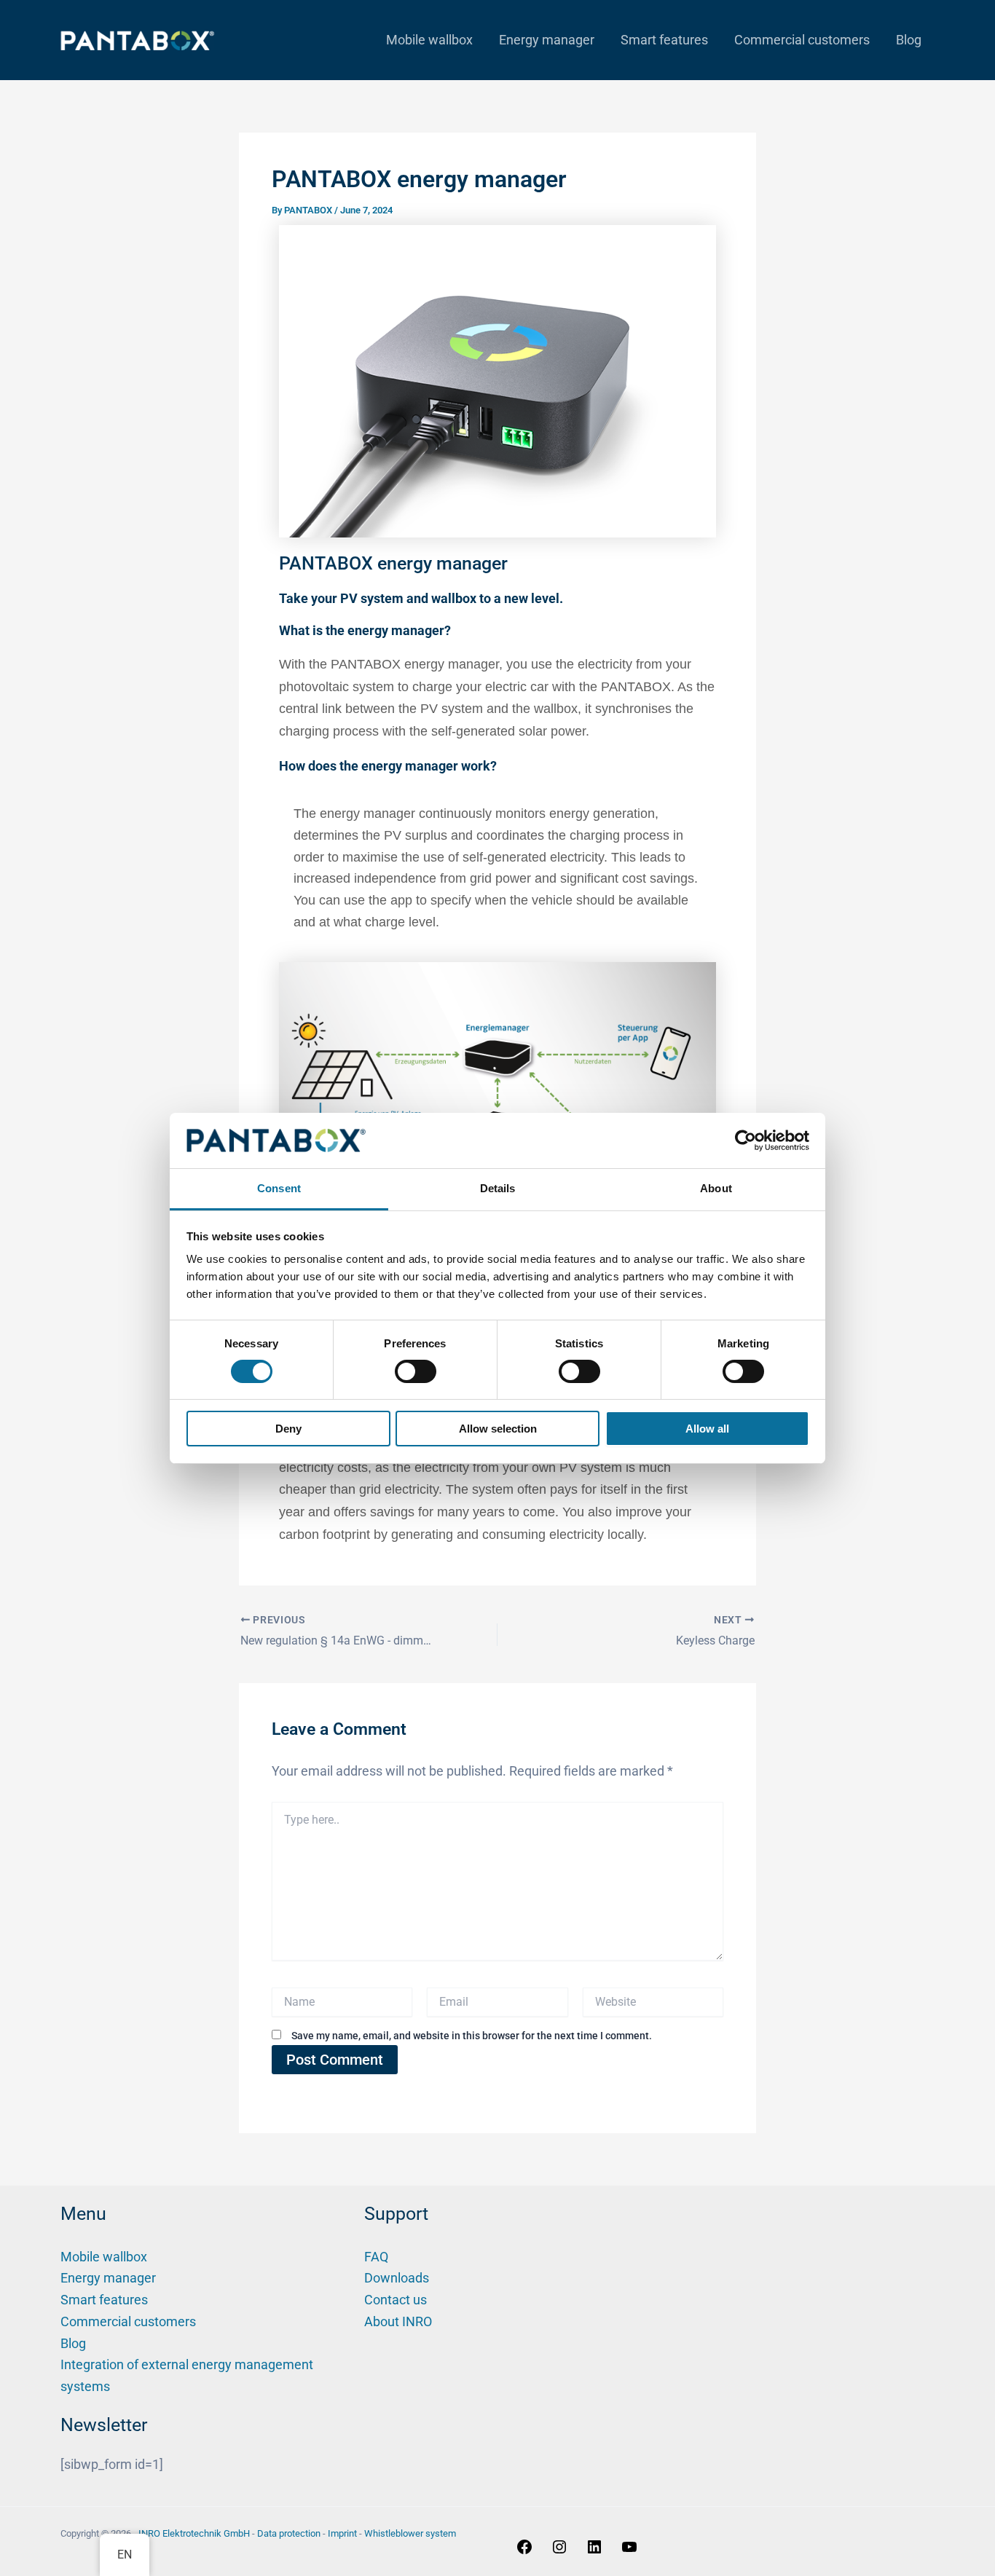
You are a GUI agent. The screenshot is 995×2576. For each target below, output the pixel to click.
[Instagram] (559, 2551)
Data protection (289, 2533)
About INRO (398, 2321)
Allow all (707, 1429)
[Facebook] (524, 2551)
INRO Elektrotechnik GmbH (194, 2533)
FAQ (376, 2257)
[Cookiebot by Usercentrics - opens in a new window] (746, 1141)
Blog (909, 40)
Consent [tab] (279, 1188)
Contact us (396, 2300)
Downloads (397, 2278)
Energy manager (547, 40)
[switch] (416, 1371)
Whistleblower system (410, 2533)
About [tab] (716, 1188)
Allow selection (498, 1429)
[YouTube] (629, 2551)
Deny (288, 1429)
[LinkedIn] (594, 2551)
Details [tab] (498, 1188)
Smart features (664, 40)
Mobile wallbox (429, 40)
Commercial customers (802, 40)
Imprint (342, 2533)
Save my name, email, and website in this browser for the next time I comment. (472, 2036)
